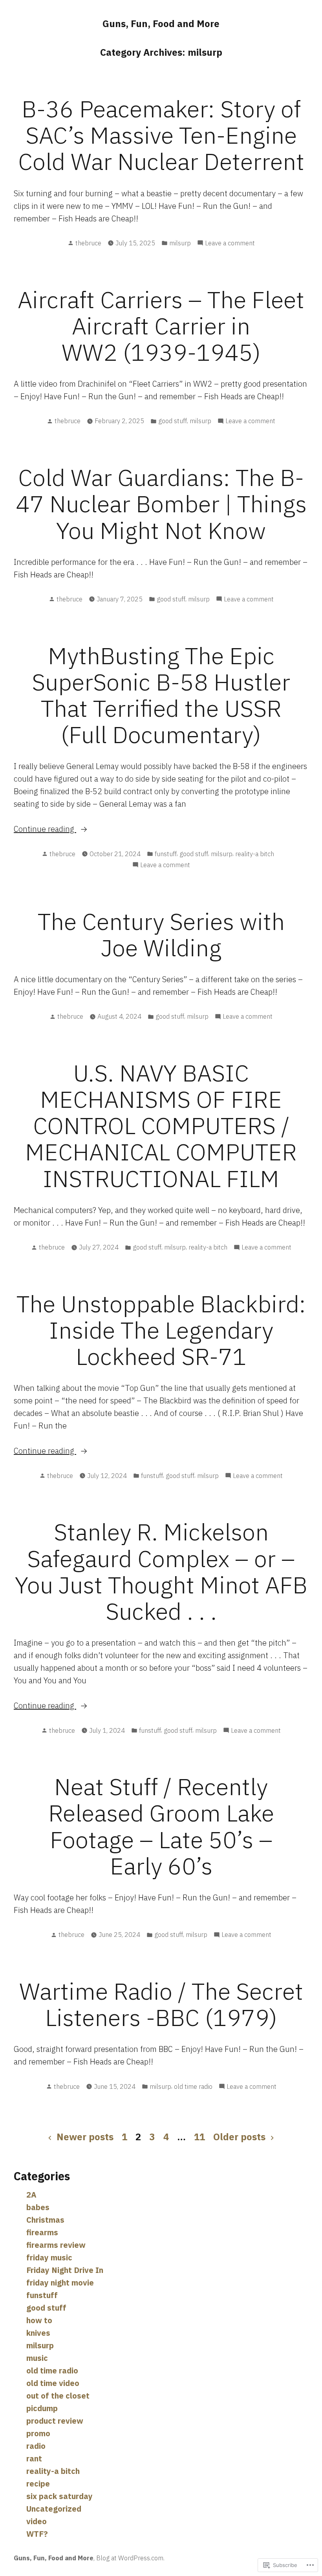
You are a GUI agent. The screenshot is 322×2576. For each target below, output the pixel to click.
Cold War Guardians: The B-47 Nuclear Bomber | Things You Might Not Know (161, 503)
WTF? (37, 2534)
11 (199, 2137)
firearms (42, 2232)
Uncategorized (54, 2509)
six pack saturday (59, 2496)
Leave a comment (230, 243)
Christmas (45, 2220)
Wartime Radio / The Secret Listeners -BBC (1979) (161, 2004)
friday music (49, 2257)
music (37, 2358)
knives (38, 2333)
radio (36, 2446)
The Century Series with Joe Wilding (161, 934)
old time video (53, 2383)
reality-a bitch (255, 854)
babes (38, 2207)
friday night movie (60, 2283)
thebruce (88, 243)
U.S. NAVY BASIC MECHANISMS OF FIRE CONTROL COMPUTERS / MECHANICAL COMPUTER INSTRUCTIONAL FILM (161, 1125)
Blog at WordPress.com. (130, 2558)
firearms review (56, 2245)
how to (39, 2320)
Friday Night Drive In (65, 2270)
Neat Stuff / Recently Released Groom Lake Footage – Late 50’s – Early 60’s (161, 1826)
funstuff (166, 854)
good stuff (173, 421)
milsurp (180, 243)
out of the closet (58, 2396)
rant (34, 2458)
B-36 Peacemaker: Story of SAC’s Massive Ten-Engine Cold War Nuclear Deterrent (161, 135)
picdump (42, 2408)
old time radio (193, 2086)
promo (38, 2433)
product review (55, 2421)
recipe (38, 2484)
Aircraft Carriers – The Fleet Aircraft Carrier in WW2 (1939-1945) (161, 326)
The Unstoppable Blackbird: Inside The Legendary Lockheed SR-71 (161, 1330)
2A (31, 2195)
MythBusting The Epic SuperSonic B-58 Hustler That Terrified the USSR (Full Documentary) (161, 695)
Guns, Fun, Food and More (161, 24)
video (37, 2521)
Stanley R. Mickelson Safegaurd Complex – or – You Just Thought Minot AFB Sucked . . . (161, 1571)
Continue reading (45, 829)
